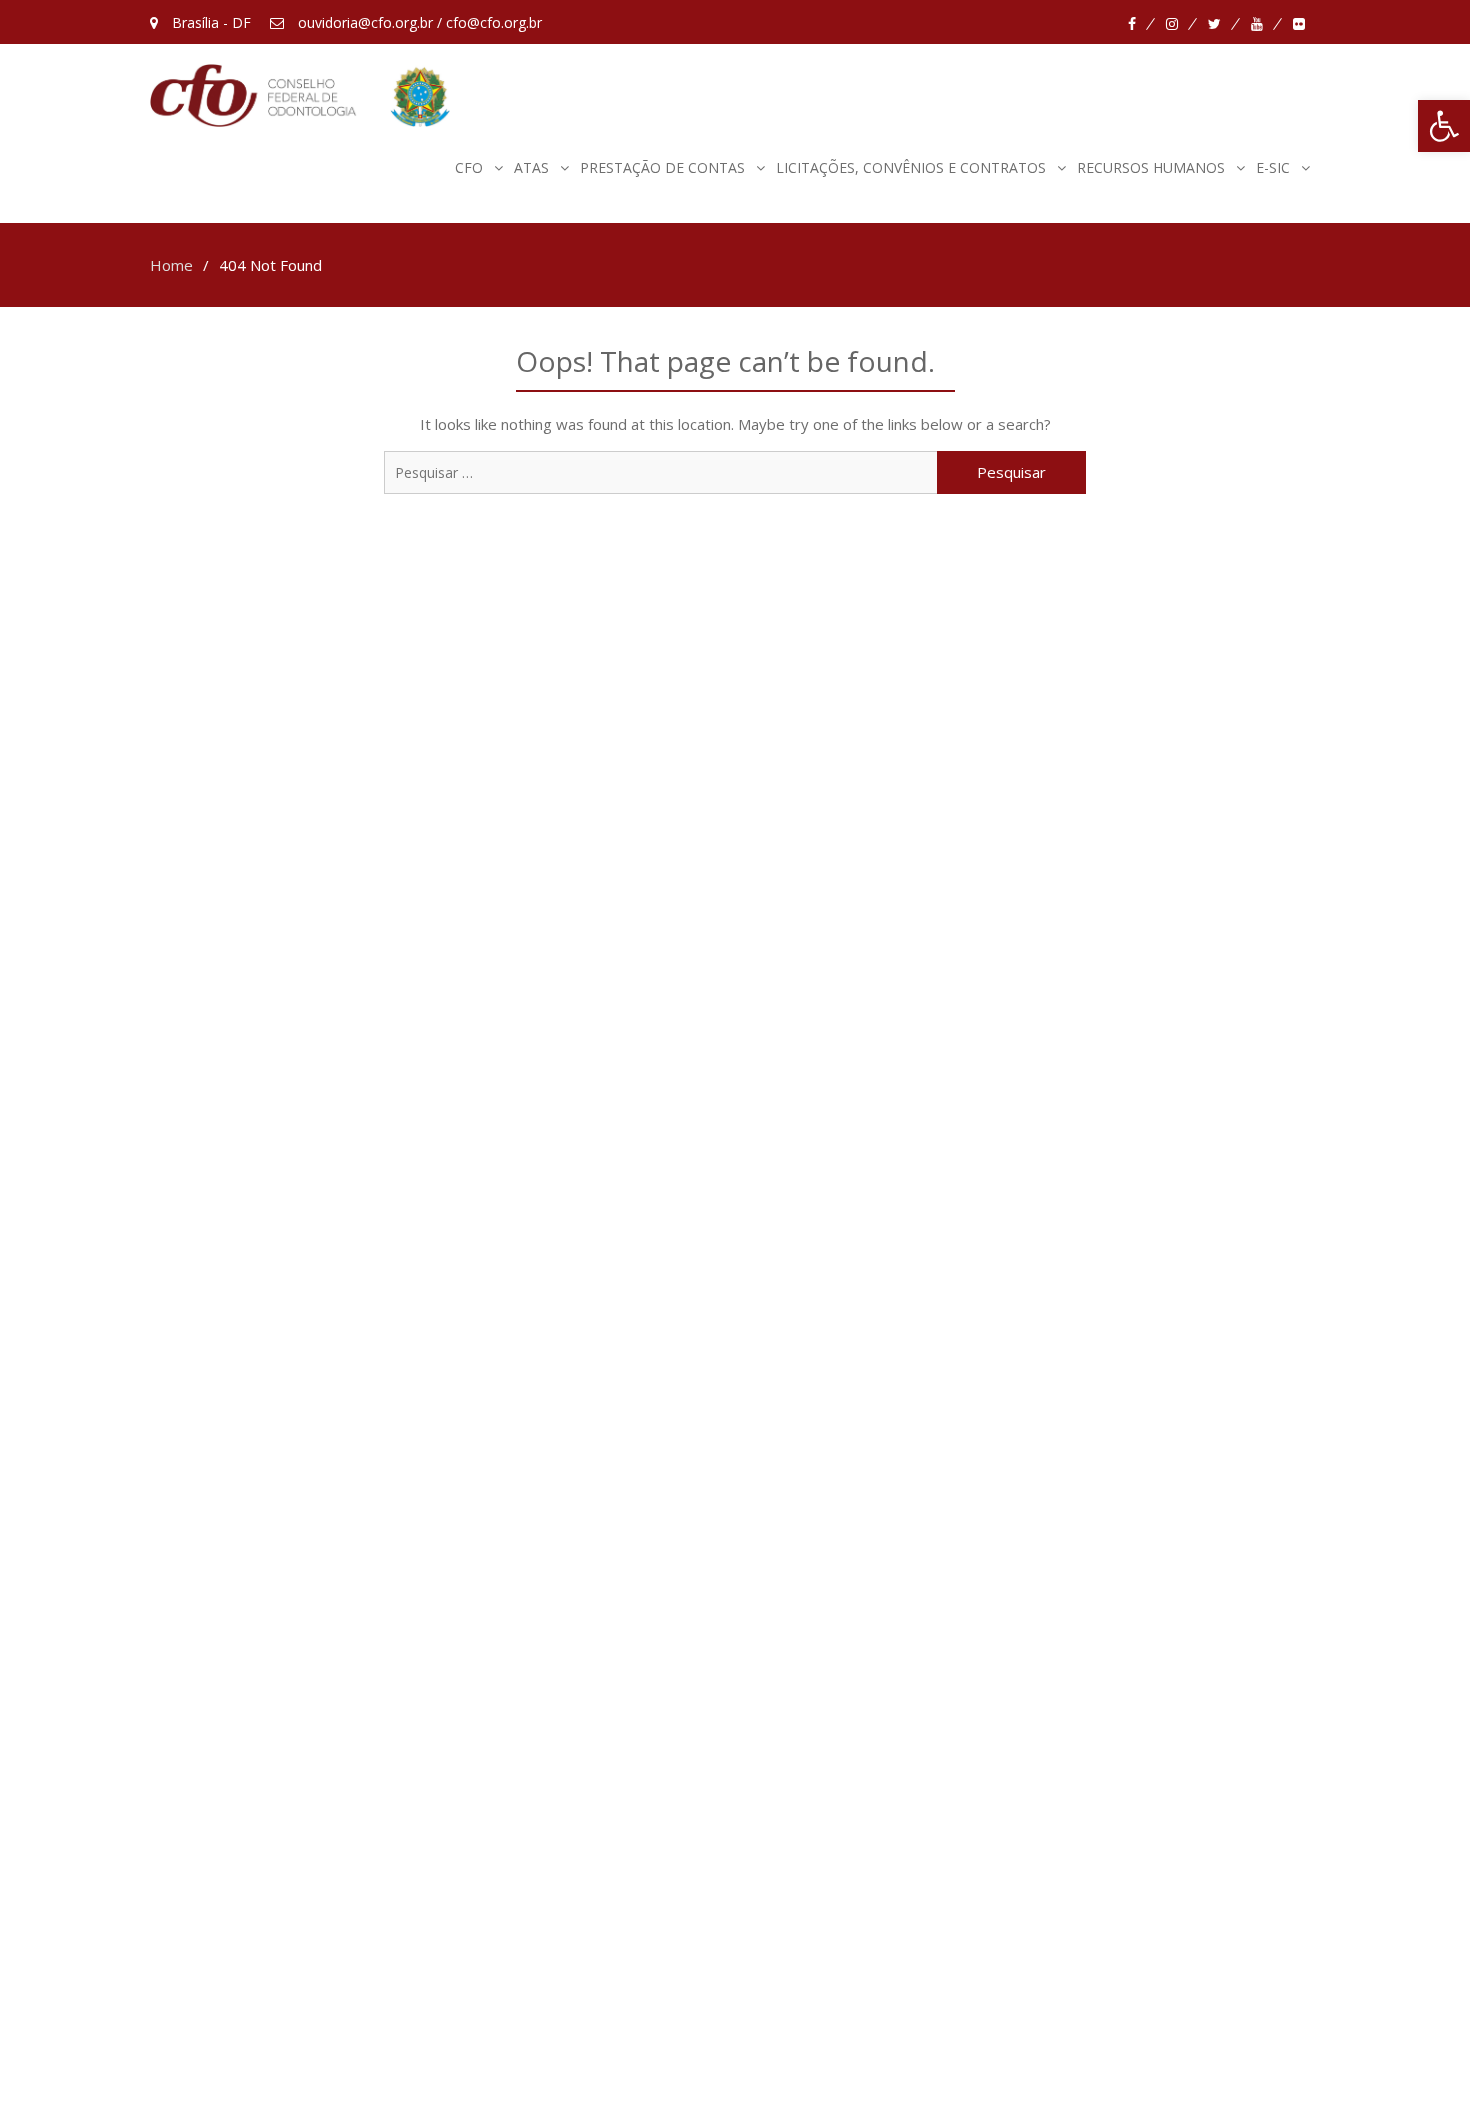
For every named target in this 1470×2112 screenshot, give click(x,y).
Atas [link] (531, 167)
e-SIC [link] (1273, 167)
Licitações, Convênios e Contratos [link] (911, 167)
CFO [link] (469, 167)
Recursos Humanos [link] (1151, 167)
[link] (1444, 126)
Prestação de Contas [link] (662, 167)
